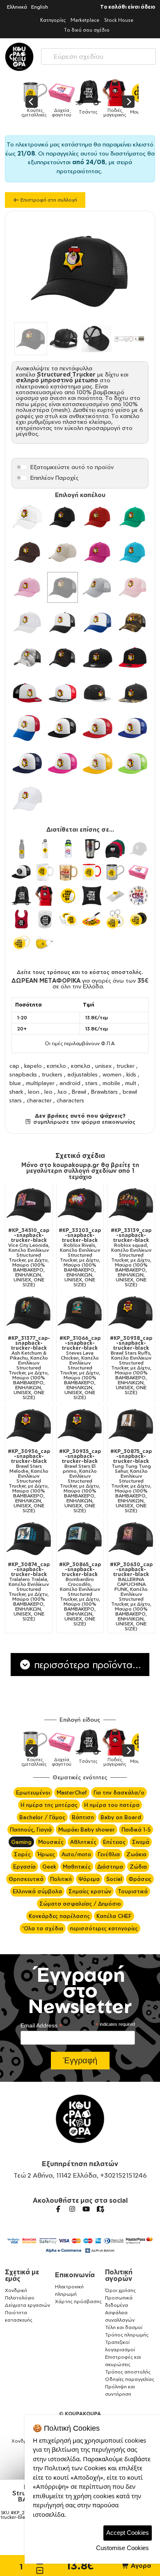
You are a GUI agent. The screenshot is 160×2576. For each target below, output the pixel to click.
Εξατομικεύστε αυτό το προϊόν (72, 467)
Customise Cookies (122, 2548)
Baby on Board (121, 1817)
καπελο (56, 1066)
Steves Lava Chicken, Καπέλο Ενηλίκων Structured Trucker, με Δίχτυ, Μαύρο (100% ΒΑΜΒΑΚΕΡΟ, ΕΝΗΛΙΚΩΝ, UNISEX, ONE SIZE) (80, 1368)
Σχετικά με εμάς (22, 2275)
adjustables (82, 1074)
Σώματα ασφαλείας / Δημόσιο (80, 1904)
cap (14, 1066)
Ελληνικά (17, 7)
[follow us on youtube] (86, 2209)
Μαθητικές (77, 1867)
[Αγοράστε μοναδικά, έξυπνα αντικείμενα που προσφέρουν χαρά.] (19, 57)
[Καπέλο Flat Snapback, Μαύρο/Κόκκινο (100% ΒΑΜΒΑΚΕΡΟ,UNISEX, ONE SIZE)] (133, 658)
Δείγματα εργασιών (27, 2305)
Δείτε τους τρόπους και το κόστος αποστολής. (80, 972)
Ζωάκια (136, 1854)
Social (114, 1879)
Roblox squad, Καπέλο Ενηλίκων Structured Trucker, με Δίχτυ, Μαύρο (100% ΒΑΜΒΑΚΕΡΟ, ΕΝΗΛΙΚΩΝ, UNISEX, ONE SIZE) (131, 1258)
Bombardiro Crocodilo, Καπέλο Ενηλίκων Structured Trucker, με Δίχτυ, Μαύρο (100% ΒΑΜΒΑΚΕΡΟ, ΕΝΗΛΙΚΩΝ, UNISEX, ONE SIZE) (80, 1594)
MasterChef (72, 1793)
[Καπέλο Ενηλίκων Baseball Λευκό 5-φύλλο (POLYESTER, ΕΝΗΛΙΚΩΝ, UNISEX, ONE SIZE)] (27, 799)
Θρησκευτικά (26, 1879)
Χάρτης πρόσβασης (78, 2301)
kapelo (33, 1066)
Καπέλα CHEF (114, 1916)
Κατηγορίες (53, 20)
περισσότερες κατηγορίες (104, 1928)
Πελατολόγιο (20, 2298)
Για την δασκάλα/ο (119, 1793)
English (40, 7)
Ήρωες (46, 1854)
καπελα (81, 1066)
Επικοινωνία (75, 2275)
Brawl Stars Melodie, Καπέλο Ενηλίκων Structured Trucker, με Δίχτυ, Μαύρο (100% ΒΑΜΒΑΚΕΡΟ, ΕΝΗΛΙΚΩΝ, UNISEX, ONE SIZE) (29, 1481)
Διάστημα (110, 1867)
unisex (103, 1066)
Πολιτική (61, 1879)
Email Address (41, 2026)
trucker (126, 1066)
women (112, 1074)
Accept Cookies (128, 2533)
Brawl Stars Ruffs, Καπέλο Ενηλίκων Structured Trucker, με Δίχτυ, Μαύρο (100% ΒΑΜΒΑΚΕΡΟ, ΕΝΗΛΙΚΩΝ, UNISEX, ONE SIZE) (131, 1365)
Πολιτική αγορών (119, 2275)
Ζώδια (138, 1867)
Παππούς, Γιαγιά (31, 1830)
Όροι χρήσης (120, 2290)
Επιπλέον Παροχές (55, 478)
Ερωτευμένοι (33, 1793)
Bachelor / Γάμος (42, 1817)
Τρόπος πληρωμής (127, 2335)
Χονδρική (16, 2290)
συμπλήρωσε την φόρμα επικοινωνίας (83, 1122)
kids (131, 1074)
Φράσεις (140, 1879)
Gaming (21, 1842)
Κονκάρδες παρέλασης (59, 1916)
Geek (49, 1867)
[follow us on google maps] (100, 2209)
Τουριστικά (133, 1891)
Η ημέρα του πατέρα (112, 1805)
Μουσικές (51, 1842)
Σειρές (22, 1854)
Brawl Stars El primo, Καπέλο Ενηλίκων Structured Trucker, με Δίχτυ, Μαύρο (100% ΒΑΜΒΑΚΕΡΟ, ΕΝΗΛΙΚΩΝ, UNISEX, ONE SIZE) (80, 1481)
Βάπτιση (83, 1817)
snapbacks (23, 1074)
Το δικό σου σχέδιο (87, 30)
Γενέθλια (109, 1854)
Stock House (119, 20)
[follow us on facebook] (58, 2209)
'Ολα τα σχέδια (43, 1928)
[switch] (22, 467)
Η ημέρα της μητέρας (49, 1805)
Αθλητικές (83, 1842)
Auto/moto (76, 1854)
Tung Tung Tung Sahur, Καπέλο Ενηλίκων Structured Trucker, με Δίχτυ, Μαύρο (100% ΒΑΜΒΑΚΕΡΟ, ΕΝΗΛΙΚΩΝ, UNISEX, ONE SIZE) (131, 1481)
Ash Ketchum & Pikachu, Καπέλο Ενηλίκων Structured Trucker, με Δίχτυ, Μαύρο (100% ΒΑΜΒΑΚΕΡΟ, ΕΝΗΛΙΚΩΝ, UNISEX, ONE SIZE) (29, 1368)
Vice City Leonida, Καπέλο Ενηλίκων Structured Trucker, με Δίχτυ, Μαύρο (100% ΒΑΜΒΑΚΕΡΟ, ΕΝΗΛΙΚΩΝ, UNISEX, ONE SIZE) (29, 1258)
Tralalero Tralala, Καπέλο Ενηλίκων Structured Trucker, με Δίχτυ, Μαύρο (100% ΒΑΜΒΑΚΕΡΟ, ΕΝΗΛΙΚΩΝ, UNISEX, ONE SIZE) (29, 1592)
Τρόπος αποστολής (128, 2372)
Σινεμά (141, 1842)
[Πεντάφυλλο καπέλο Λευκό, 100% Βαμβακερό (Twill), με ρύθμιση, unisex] (27, 517)
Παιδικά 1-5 (136, 1830)
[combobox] (98, 55)
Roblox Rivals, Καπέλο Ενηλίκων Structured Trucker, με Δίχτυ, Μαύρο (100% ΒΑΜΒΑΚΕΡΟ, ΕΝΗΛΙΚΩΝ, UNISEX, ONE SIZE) (80, 1258)
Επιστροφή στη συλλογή (48, 200)
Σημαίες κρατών (90, 1891)
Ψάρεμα (89, 1879)
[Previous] (32, 102)
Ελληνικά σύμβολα (37, 1891)
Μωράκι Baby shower (87, 1830)
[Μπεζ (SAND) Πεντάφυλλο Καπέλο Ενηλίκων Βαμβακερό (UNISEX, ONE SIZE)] (63, 552)
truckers (52, 1074)
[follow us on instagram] (72, 2209)
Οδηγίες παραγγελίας (130, 2379)
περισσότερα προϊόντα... (86, 1665)
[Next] (128, 102)
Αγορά (140, 2566)
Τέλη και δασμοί (124, 2327)
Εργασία (24, 1867)
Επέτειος (114, 1842)
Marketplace (85, 20)
